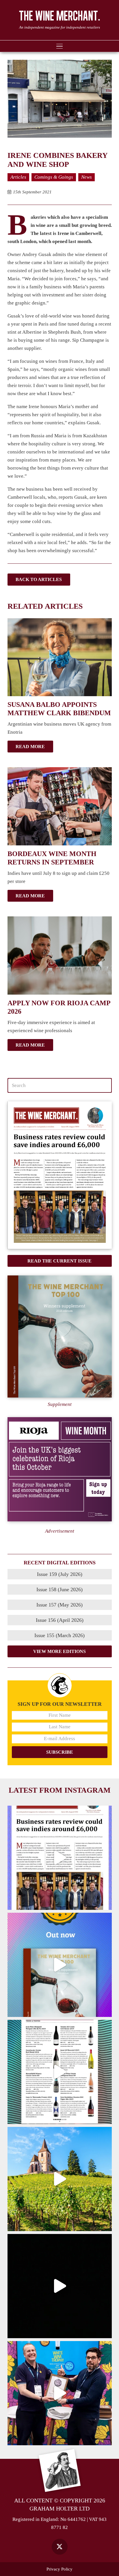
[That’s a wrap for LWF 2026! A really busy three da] (60, 2393)
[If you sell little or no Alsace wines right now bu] (60, 2179)
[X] (60, 2547)
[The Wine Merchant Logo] (59, 16)
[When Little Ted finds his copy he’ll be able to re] (60, 2286)
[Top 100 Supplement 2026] (60, 1336)
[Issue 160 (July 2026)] (60, 1175)
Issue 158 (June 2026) (59, 1589)
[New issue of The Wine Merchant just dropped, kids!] (60, 2072)
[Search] (104, 1086)
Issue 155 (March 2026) (59, 1635)
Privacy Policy (59, 2569)
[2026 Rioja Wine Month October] (60, 1469)
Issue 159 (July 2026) (60, 1574)
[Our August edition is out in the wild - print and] (60, 1858)
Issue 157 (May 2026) (59, 1605)
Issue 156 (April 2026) (60, 1620)
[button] (59, 46)
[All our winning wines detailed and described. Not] (60, 1965)
